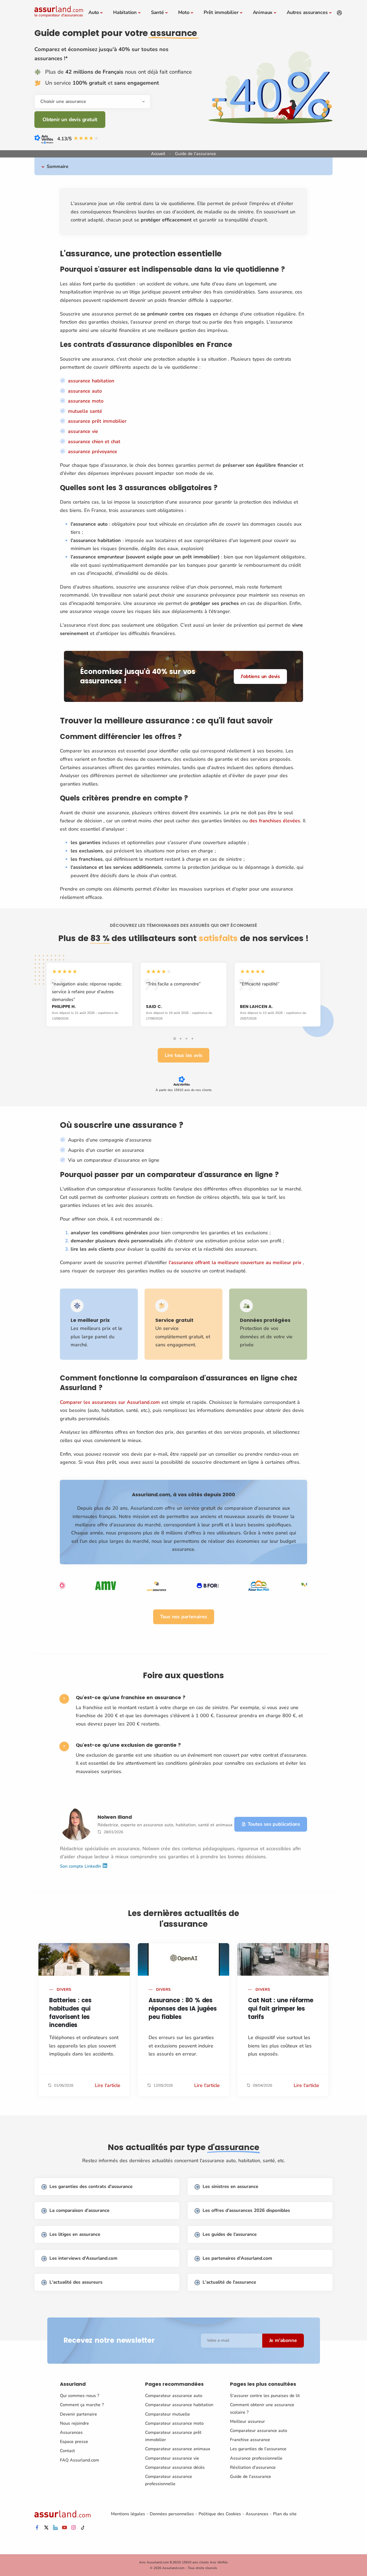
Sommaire (57, 166)
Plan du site (285, 2514)
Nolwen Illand (115, 1817)
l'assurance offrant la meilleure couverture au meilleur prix (235, 1262)
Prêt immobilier (221, 12)
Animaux (263, 12)
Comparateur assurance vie (172, 2458)
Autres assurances (307, 12)
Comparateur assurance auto (174, 2396)
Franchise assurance (250, 2440)
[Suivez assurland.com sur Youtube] (64, 2528)
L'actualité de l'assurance (229, 2282)
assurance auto (85, 391)
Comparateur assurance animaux (178, 2449)
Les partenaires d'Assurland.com (237, 2258)
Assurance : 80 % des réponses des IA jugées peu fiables (183, 2009)
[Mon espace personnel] (339, 13)
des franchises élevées (275, 821)
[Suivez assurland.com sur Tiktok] (83, 2528)
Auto (94, 12)
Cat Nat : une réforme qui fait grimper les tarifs (281, 2009)
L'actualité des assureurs (76, 2282)
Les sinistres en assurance (230, 2186)
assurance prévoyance (93, 451)
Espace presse (74, 2442)
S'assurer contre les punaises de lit (265, 2396)
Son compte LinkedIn (81, 1866)
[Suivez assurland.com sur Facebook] (37, 2528)
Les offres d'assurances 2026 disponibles (246, 2210)
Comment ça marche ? (82, 2405)
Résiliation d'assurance (253, 2467)
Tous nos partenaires (184, 1617)
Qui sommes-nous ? (80, 2396)
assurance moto (86, 401)
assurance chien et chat (94, 442)
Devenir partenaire (78, 2414)
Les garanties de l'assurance (258, 2449)
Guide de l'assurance (251, 2477)
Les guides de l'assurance (230, 2234)
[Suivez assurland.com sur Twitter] (46, 2528)
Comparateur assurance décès (175, 2467)
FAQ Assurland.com (80, 2460)
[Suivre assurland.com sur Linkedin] (55, 2528)
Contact (67, 2451)
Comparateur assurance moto (174, 2423)
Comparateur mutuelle (168, 2414)
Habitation (125, 12)
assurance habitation (91, 381)
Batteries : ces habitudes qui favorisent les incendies (70, 2013)
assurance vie (83, 431)
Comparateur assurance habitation (179, 2405)
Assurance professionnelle (256, 2458)
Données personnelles (172, 2514)
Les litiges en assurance (75, 2234)
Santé (157, 12)
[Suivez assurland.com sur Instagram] (74, 2528)
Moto (184, 12)
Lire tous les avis (183, 1055)
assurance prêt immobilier (97, 421)
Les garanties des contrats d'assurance (91, 2186)
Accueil (158, 154)
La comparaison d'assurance (79, 2210)
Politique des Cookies (220, 2514)
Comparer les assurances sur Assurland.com (110, 1402)
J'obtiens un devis (260, 676)
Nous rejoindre (74, 2423)
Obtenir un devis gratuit (70, 120)
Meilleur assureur (247, 2421)
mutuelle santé (85, 411)
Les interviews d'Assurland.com (83, 2258)
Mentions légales (128, 2514)
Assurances (71, 2433)
